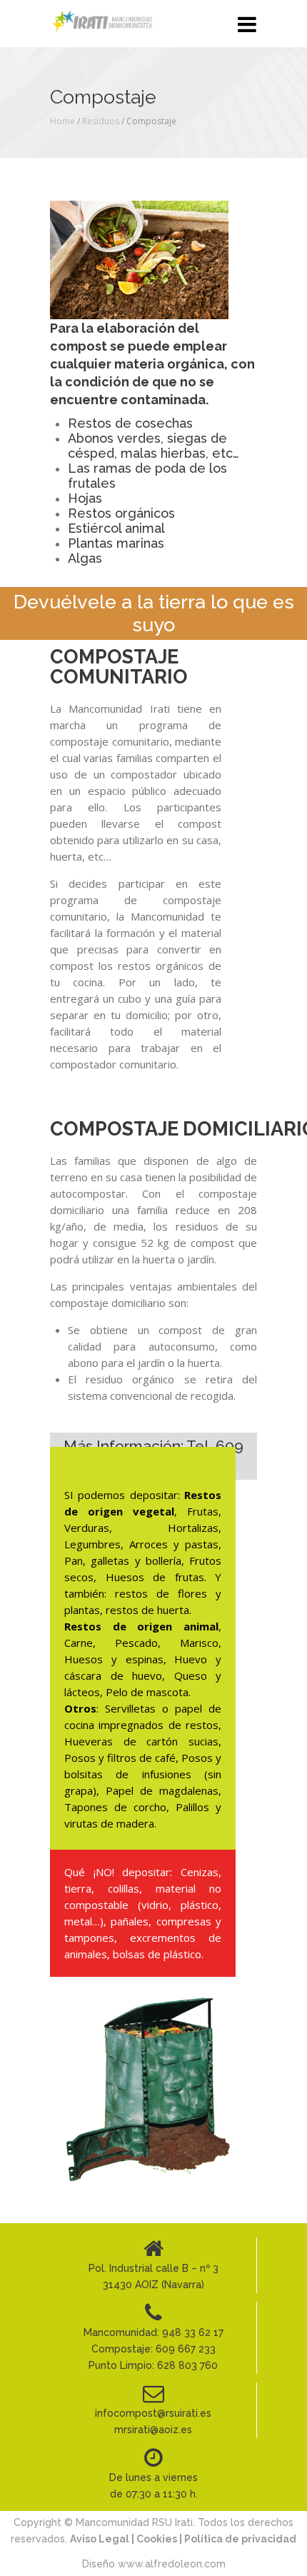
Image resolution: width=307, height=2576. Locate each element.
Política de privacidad (240, 2539)
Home (62, 121)
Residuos (101, 121)
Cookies (157, 2539)
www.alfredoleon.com (172, 2564)
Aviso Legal (101, 2539)
